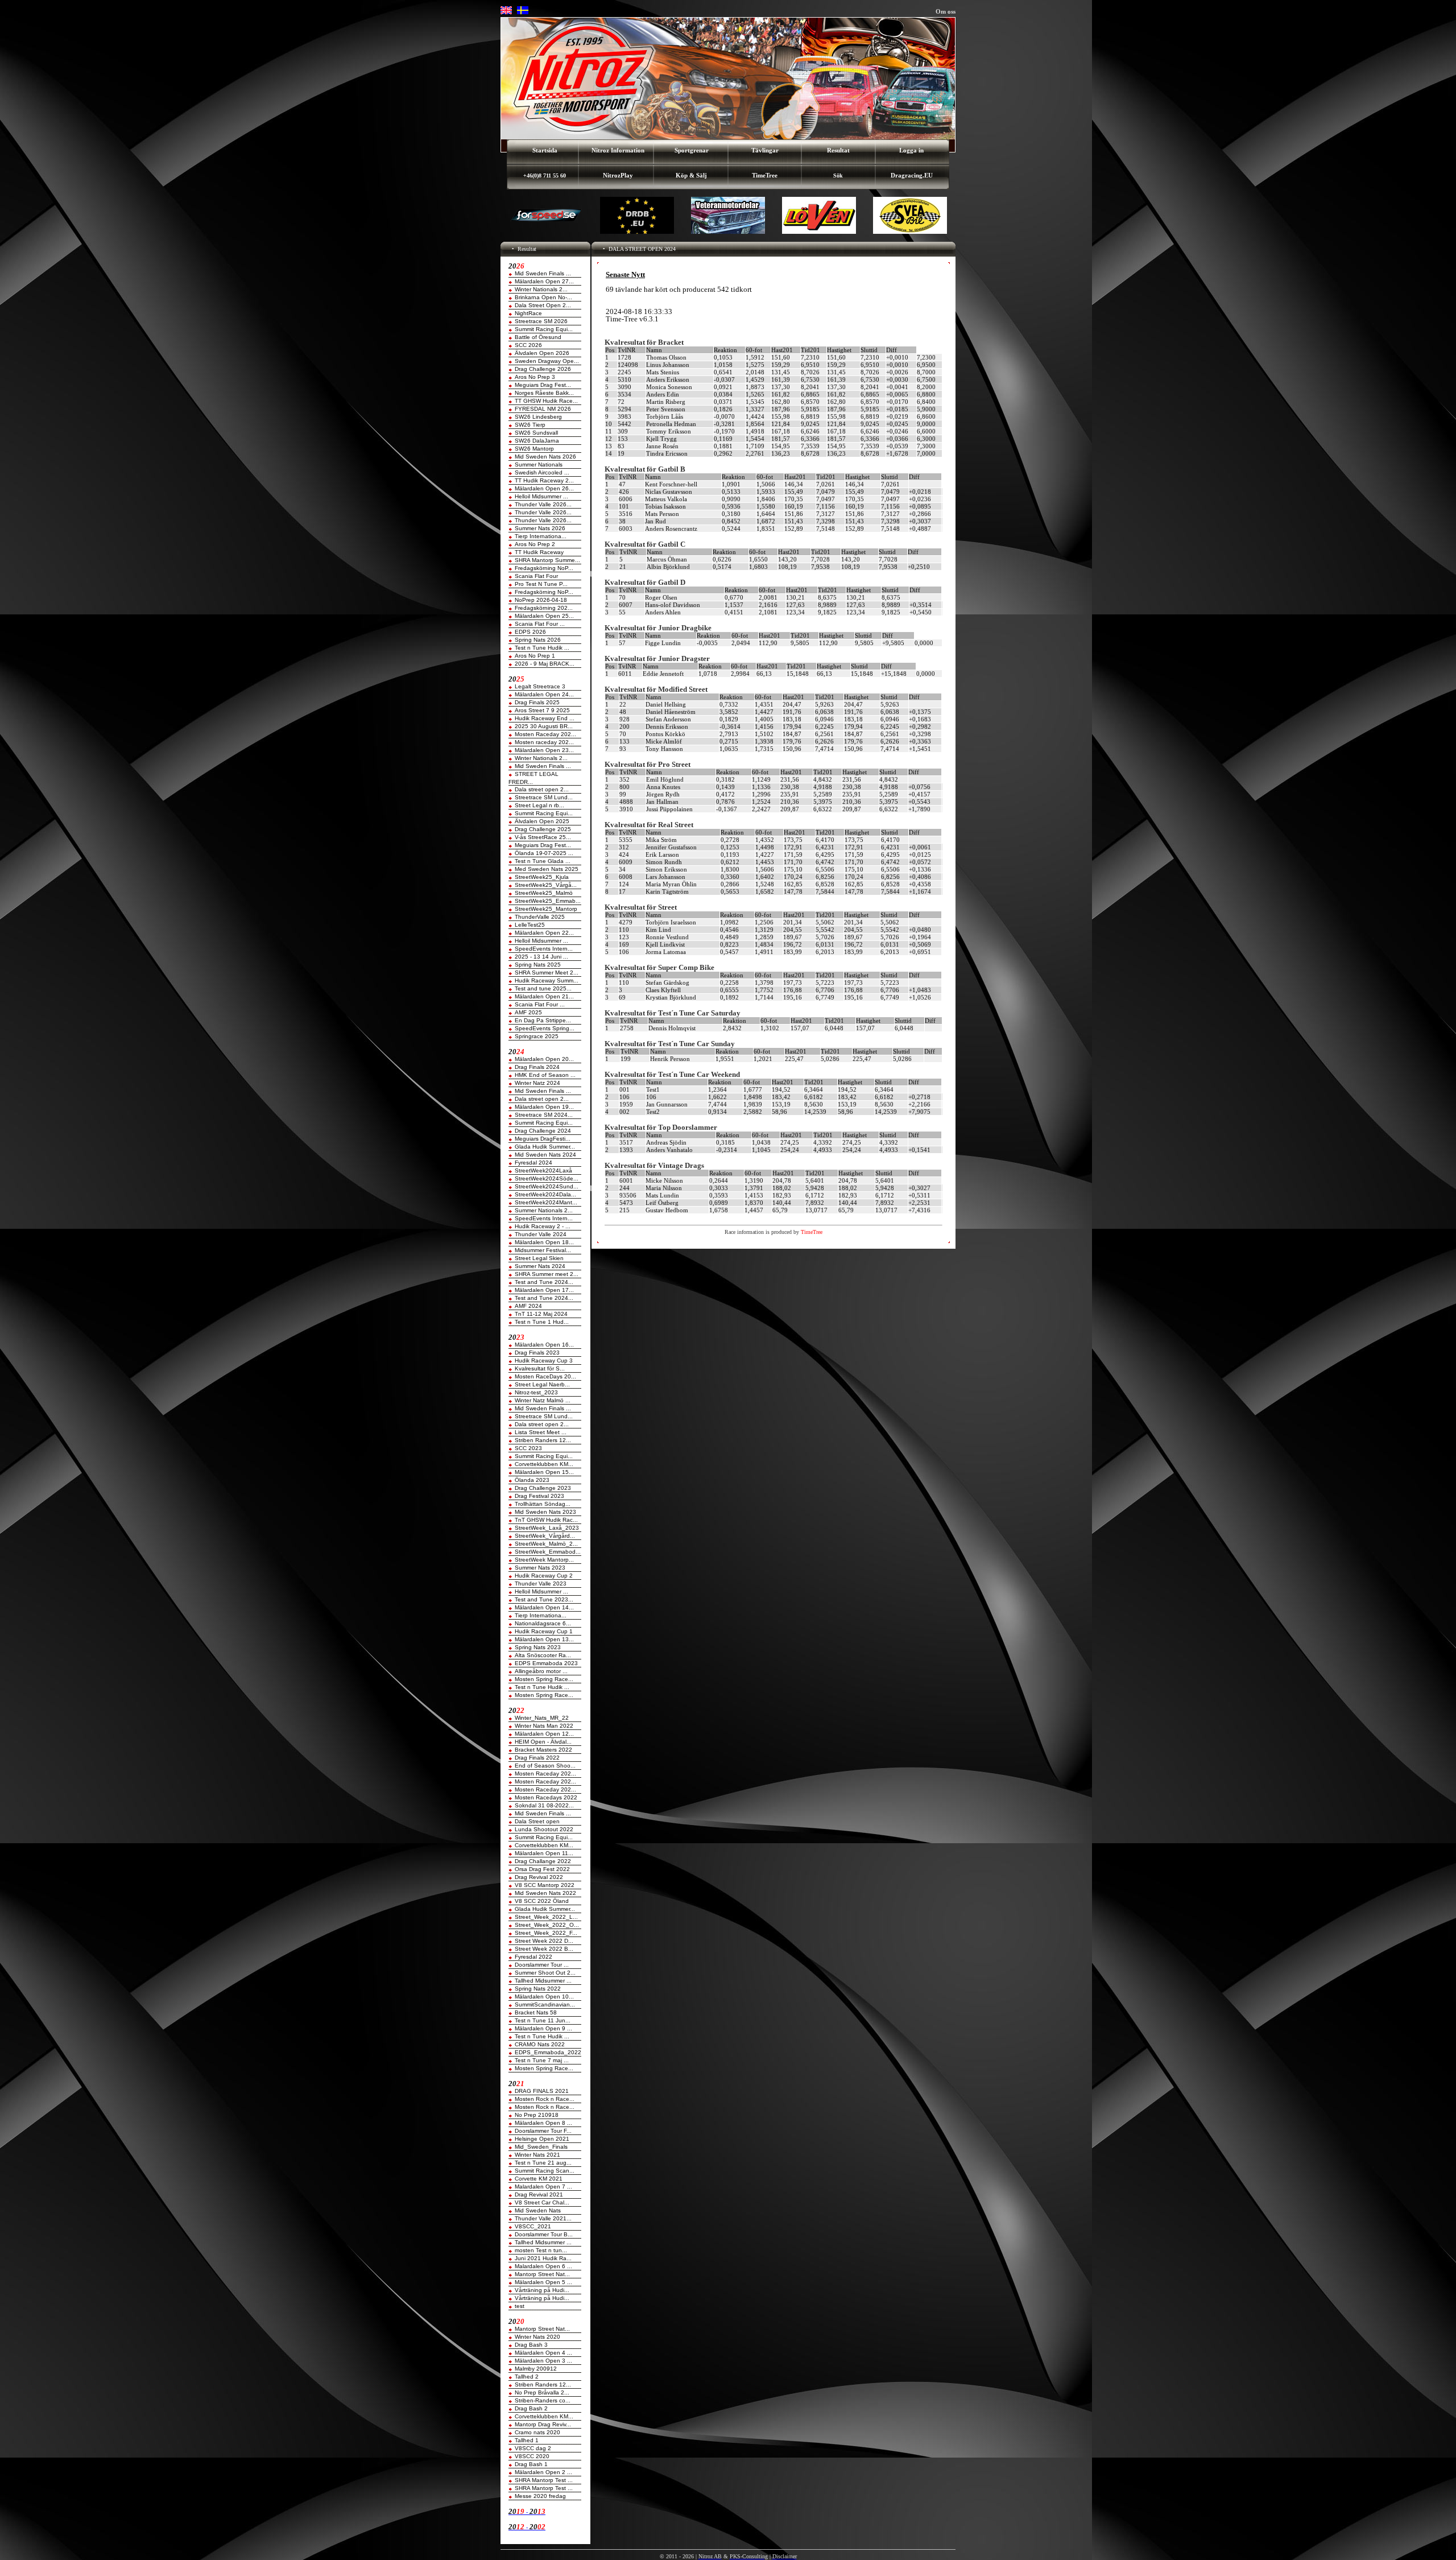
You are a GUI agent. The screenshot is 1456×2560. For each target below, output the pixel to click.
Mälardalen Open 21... (544, 996)
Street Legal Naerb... (542, 1384)
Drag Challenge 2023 (543, 1488)
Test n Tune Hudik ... (542, 648)
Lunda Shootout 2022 (544, 1829)
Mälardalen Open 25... (544, 616)
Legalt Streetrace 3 (540, 686)
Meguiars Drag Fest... (543, 385)
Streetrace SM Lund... (544, 797)
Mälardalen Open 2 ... (543, 2472)
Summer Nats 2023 (540, 1568)
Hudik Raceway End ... (545, 718)
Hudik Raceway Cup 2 (544, 1576)
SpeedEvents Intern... (544, 949)
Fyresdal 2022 (533, 1957)
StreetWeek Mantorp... (544, 1560)
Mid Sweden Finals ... (543, 273)
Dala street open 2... (542, 789)
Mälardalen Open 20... (544, 1059)
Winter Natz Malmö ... (543, 1400)
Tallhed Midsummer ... (543, 1981)
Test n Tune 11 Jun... (543, 2020)
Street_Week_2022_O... (547, 1925)
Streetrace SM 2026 (541, 321)
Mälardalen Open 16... (544, 1345)
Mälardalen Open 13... (544, 1639)
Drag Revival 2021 (539, 2194)
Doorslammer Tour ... (542, 1965)
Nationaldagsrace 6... (543, 1623)
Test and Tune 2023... (544, 1599)
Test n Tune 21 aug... (543, 2163)
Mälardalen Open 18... (544, 1242)
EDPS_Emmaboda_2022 (548, 2052)
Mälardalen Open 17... (544, 1290)
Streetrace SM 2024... (544, 1115)
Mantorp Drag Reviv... (543, 2424)
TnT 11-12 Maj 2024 (541, 1314)
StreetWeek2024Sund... (547, 1186)
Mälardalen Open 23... (544, 750)
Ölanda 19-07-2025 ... (544, 853)
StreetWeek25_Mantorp (546, 909)
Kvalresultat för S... (540, 1368)
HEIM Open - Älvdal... (543, 1742)
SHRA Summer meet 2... (547, 1274)
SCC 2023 (528, 1448)
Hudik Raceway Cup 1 (544, 1631)
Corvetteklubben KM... (544, 1464)
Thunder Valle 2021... (543, 2218)
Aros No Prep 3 (535, 377)
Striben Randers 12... (543, 1440)
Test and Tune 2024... (544, 1282)
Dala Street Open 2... (543, 305)
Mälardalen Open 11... (544, 1853)
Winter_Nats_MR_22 (542, 1718)
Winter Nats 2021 (537, 2155)
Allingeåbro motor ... (541, 1671)
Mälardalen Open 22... (544, 933)
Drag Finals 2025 (537, 702)
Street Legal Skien (539, 1258)
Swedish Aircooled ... (542, 472)
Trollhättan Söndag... (543, 1504)
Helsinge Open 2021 (542, 2139)
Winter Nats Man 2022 (544, 1726)
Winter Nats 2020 (537, 2337)
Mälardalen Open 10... (544, 1997)
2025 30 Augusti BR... (544, 726)
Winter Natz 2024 (537, 1083)
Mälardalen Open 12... (544, 1734)
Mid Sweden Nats (538, 2210)
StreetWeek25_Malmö (544, 893)
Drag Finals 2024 (537, 1067)
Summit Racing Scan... (545, 2171)
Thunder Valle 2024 (541, 1234)
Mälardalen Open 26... (544, 488)
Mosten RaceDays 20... (545, 1376)
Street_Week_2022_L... (546, 1917)
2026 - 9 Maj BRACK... (545, 664)
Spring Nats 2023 (538, 1647)
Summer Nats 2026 (540, 528)
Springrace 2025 (537, 1036)
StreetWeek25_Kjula (542, 877)
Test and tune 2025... (543, 988)
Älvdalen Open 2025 (542, 821)
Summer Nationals (539, 464)
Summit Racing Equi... (544, 329)
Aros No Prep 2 (535, 544)
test (520, 2306)
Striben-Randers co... (543, 2400)
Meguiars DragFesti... (543, 1139)
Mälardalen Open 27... (544, 281)
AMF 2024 (528, 1306)
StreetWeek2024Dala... (545, 1194)
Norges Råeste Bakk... (544, 393)
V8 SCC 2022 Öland (542, 1901)
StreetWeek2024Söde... (547, 1178)
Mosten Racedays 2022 (546, 1797)
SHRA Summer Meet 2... (547, 973)
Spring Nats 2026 (538, 640)
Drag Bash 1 (531, 2464)
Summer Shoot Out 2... (545, 1973)
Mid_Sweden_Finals (541, 2147)
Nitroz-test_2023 (536, 1392)
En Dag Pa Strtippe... (543, 1020)
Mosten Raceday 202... (545, 734)
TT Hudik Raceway (539, 552)
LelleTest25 (530, 925)
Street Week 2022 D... (544, 1941)
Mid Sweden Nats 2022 (545, 1893)
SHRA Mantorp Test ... (544, 2480)
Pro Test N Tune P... (541, 584)
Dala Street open (537, 1821)
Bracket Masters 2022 (543, 1750)
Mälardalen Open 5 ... (543, 2282)
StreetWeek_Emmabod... (548, 1552)
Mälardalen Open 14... (544, 1607)
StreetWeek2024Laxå (543, 1170)
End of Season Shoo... (545, 1766)
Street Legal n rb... (539, 805)
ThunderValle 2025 (540, 917)
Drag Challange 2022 (543, 1861)
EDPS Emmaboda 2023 (546, 1663)
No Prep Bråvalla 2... (542, 2392)
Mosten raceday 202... (544, 742)
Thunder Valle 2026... (543, 504)
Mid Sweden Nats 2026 (545, 457)
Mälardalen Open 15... (544, 1472)
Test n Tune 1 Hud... (542, 1322)
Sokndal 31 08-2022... (544, 1805)
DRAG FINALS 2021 (542, 2091)
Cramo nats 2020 (537, 2432)
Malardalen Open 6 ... (543, 2266)
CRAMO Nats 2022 (540, 2044)
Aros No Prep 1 (535, 656)
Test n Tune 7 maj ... (542, 2060)
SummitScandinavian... (545, 2004)
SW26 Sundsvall (536, 433)
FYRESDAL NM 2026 (543, 409)
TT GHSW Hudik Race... (546, 401)
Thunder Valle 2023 (541, 1584)
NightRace (528, 313)
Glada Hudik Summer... (545, 1147)
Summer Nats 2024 (540, 1266)
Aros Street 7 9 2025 (542, 710)
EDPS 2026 (530, 632)
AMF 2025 (528, 1012)
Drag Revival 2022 (539, 1877)
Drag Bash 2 (531, 2408)
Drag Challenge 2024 (543, 1131)
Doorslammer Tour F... (543, 2131)
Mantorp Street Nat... (542, 2274)
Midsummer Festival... (543, 1250)
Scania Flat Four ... (540, 624)
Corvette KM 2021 (539, 2179)
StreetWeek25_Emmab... (548, 901)
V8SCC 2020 (532, 2456)
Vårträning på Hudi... (542, 2290)
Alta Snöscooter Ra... (543, 1655)
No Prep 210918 (537, 2115)
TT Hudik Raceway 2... (544, 480)
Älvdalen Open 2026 (542, 353)
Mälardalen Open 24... (544, 694)
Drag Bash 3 (531, 2345)
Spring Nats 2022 (538, 1989)
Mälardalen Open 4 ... (543, 2353)
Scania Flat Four (536, 576)
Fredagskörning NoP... (544, 568)
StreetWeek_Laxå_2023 (547, 1528)
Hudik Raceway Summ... (547, 980)
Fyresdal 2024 (533, 1163)
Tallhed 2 (527, 2377)
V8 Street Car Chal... (542, 2202)
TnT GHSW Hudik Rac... (546, 1520)
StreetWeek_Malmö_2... (546, 1544)
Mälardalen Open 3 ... (543, 2361)
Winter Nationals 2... (541, 289)
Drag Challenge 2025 (543, 829)
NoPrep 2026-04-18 (541, 600)
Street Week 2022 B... (544, 1949)
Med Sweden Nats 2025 (547, 869)
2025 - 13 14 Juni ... (541, 957)
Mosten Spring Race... (544, 1679)
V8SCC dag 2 (533, 2448)
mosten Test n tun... (541, 2250)
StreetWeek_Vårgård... (545, 1536)
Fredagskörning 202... (544, 608)
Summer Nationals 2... (544, 1210)
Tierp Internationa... (541, 536)
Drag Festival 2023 (539, 1496)
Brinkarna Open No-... (543, 297)
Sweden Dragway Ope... (547, 361)
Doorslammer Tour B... (544, 2234)
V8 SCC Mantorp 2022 (545, 1885)
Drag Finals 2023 (537, 1353)
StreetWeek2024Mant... (546, 1202)
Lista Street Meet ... (541, 1432)
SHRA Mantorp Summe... (547, 560)
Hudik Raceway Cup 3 (544, 1360)
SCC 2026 (528, 345)
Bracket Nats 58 (536, 2012)
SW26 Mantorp (534, 449)
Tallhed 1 (527, 2440)
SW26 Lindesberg (538, 417)
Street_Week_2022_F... (546, 1933)
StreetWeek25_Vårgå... (546, 885)
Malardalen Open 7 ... (543, 2187)
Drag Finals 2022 (537, 1758)
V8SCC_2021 (533, 2226)
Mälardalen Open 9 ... (543, 2028)
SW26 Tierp (530, 425)
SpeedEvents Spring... (545, 1028)
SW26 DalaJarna (537, 441)
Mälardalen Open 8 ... (543, 2123)
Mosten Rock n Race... (545, 2099)
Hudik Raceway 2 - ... (543, 1226)
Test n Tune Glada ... (543, 861)
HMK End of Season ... (545, 1075)
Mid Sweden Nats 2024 (545, 1155)
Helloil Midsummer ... (541, 496)
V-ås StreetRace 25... (543, 837)
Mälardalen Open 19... (544, 1107)
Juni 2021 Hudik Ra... (543, 2258)
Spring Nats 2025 (538, 965)
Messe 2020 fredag (540, 2496)
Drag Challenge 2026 (543, 369)
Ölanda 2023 (532, 1480)
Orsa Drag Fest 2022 (542, 1869)
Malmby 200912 (536, 2369)
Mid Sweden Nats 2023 (545, 1512)
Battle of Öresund (538, 337)
